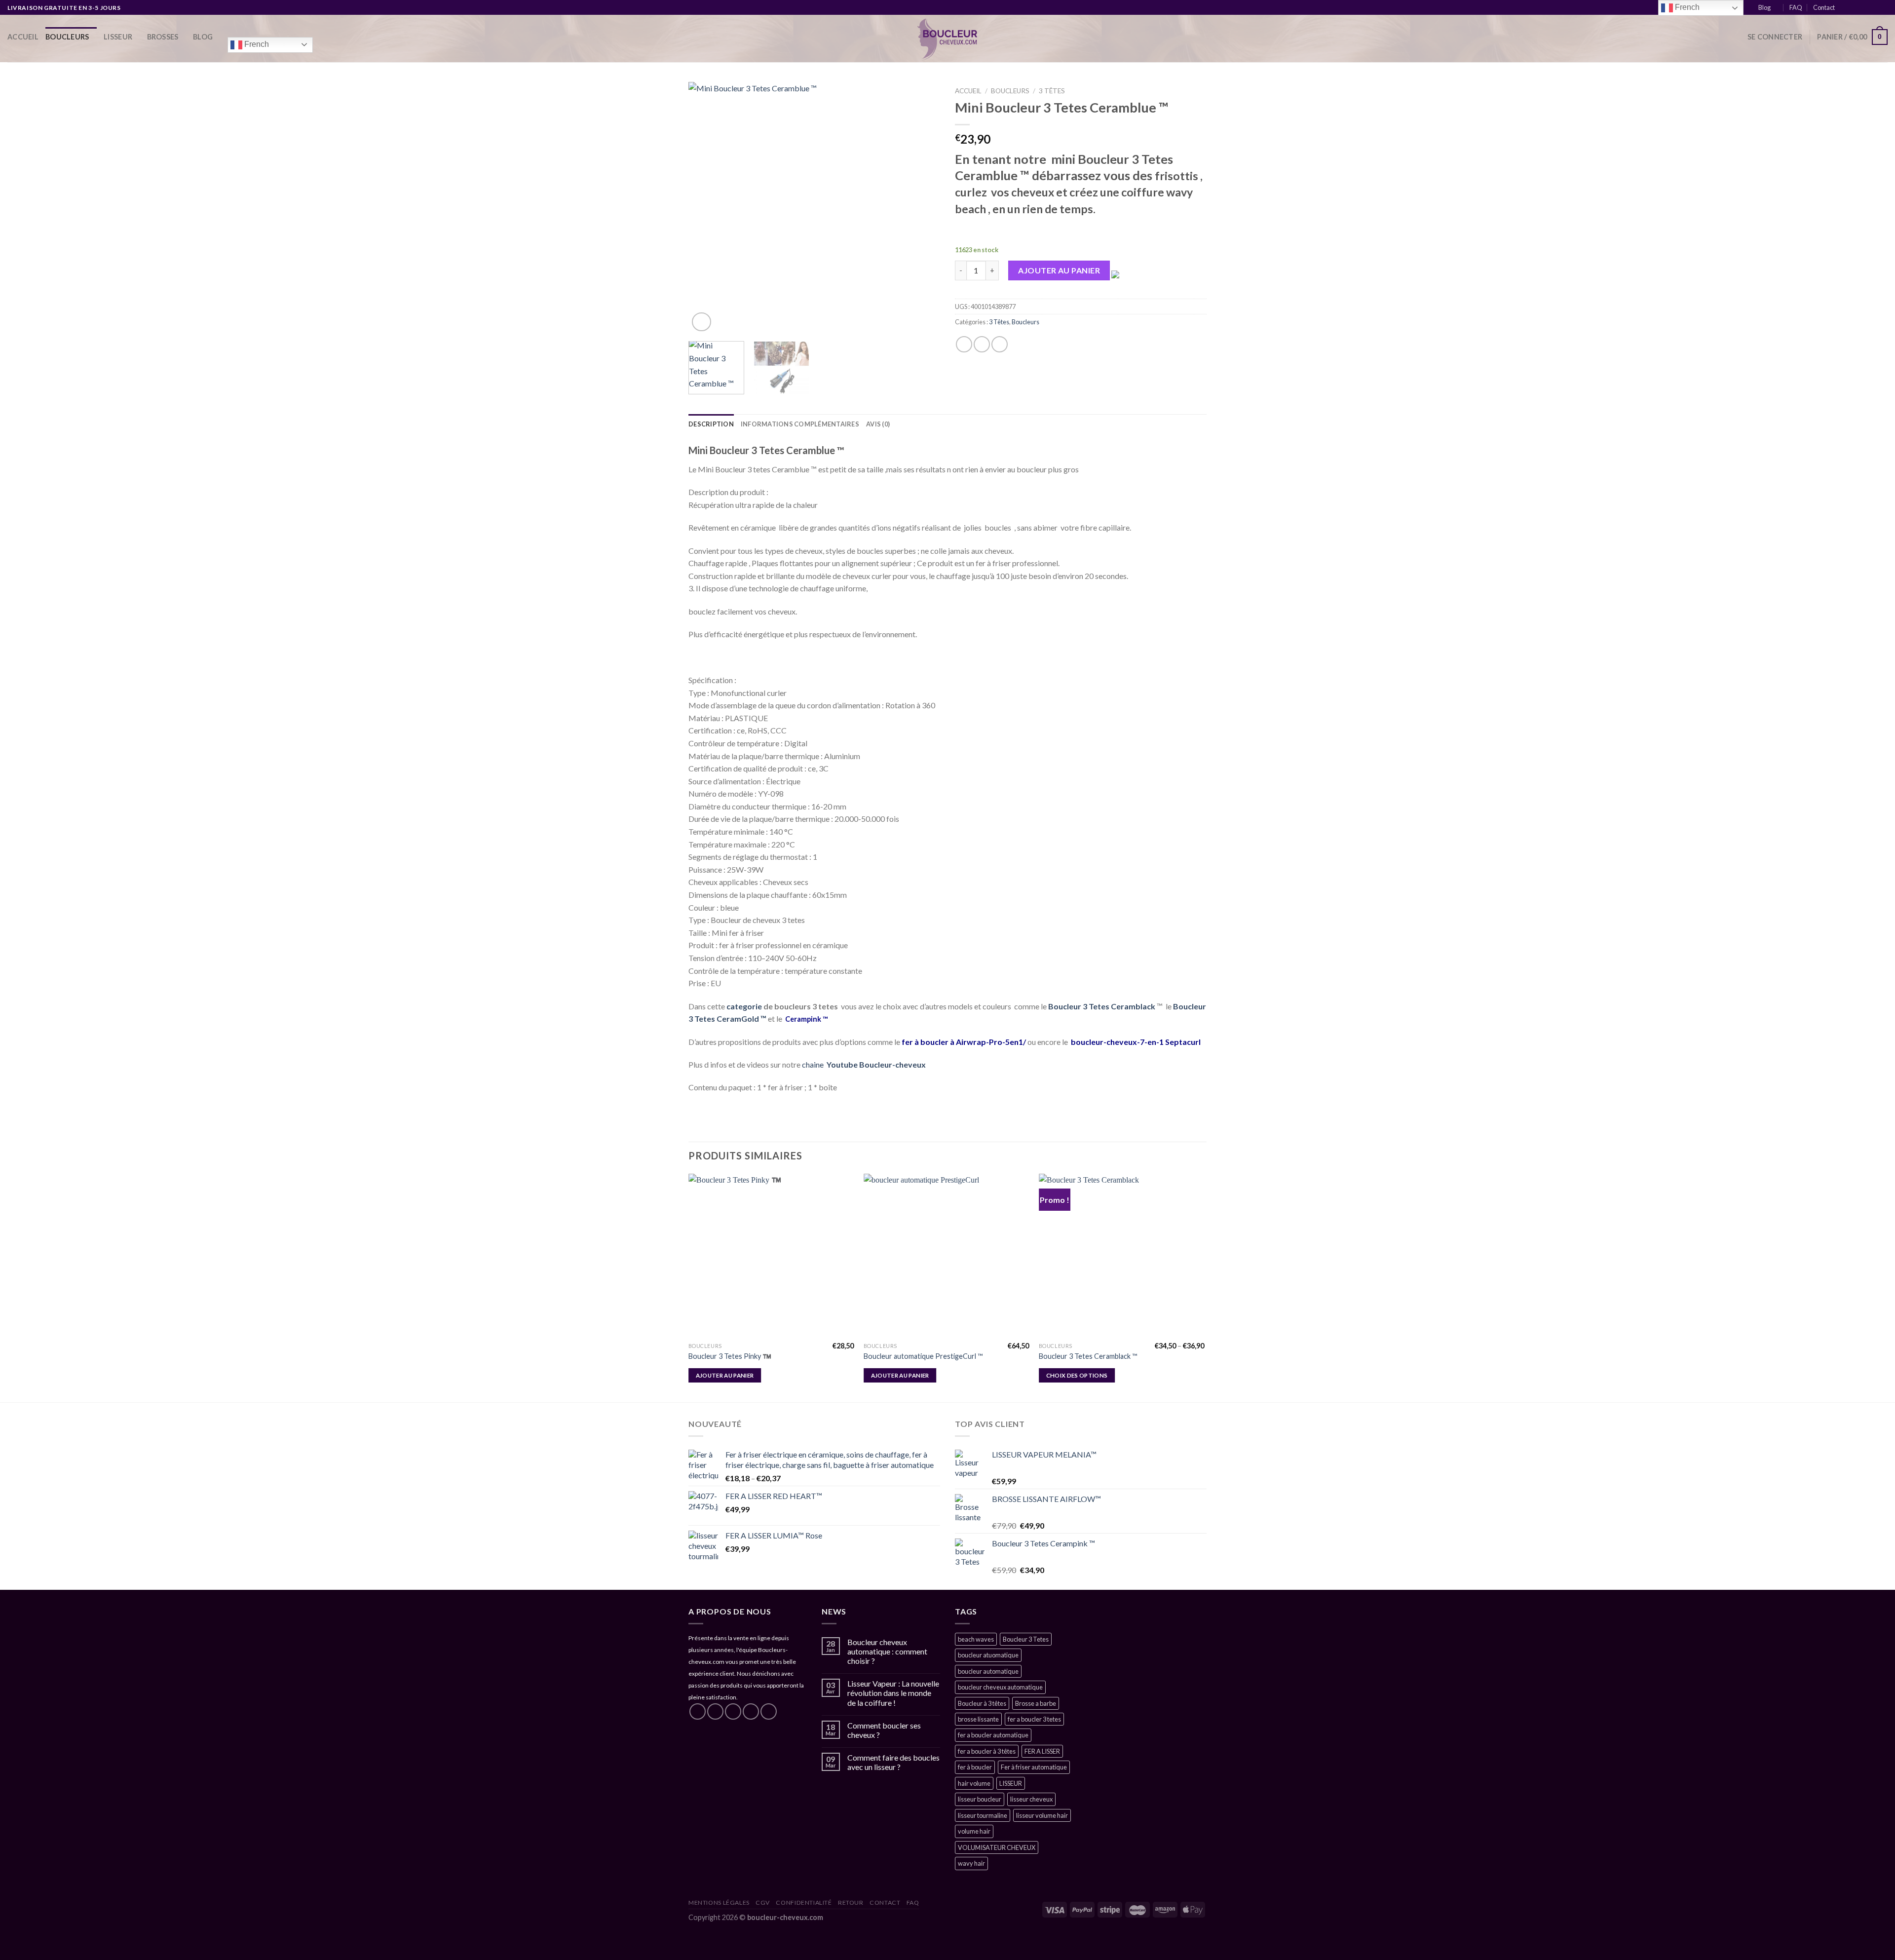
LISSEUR (118, 37)
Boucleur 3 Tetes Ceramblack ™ (1088, 1356)
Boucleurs (67, 37)
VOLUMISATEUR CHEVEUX (997, 1847)
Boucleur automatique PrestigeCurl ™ (923, 1356)
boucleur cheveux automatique (1000, 1687)
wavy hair (971, 1863)
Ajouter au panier (1059, 270)
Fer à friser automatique (1034, 1767)
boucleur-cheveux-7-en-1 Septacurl (1136, 1042)
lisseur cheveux (1031, 1799)
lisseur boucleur (980, 1799)
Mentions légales (719, 1902)
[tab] (711, 424)
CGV (763, 1902)
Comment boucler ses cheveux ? (884, 1730)
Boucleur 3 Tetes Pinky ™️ (730, 1356)
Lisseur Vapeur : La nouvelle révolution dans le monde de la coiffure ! (893, 1693)
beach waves (976, 1639)
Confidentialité (804, 1902)
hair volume (974, 1783)
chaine (814, 1064)
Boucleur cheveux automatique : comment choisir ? (887, 1651)
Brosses (163, 37)
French (256, 44)
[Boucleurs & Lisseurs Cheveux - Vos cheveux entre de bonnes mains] (948, 38)
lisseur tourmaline (983, 1815)
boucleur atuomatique (988, 1655)
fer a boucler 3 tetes (1034, 1719)
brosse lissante (978, 1719)
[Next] (923, 208)
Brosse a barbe (1036, 1703)
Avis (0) (878, 424)
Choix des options (1077, 1375)
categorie (744, 1006)
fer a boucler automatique (993, 1735)
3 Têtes (1052, 91)
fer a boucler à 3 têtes (987, 1751)
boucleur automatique (988, 1671)
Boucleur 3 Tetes (1026, 1639)
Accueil (23, 37)
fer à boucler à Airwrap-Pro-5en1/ (965, 1042)
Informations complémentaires (800, 424)
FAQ (1796, 7)
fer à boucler (975, 1767)
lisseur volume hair (1042, 1815)
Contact (1824, 7)
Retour (851, 1902)
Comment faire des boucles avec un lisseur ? (893, 1762)
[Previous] (706, 208)
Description (711, 424)
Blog (1764, 7)
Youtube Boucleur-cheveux (876, 1064)
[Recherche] (1736, 37)
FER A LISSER (1042, 1751)
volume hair (974, 1831)
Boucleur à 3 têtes (982, 1703)
